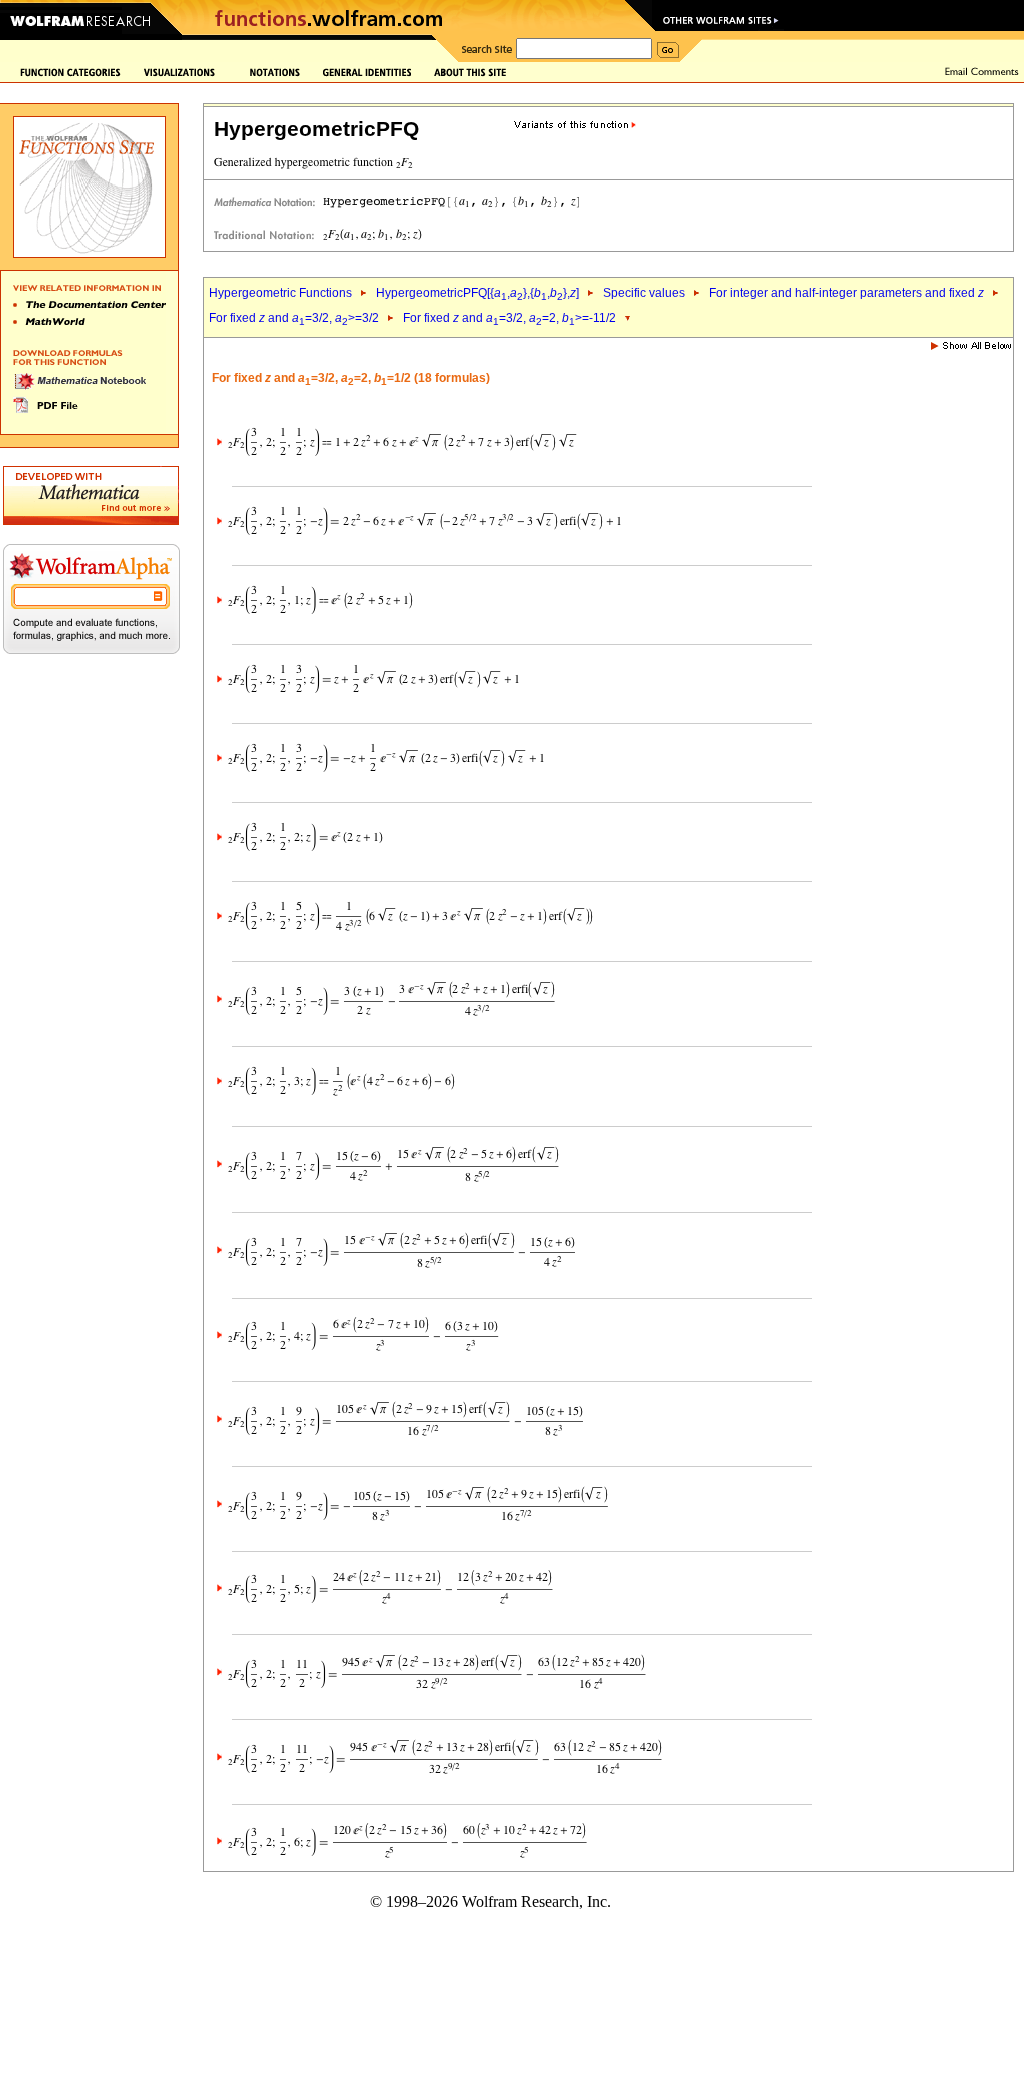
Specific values (644, 293)
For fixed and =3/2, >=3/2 (294, 318)
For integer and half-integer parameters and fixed (846, 293)
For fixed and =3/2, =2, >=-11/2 (509, 318)
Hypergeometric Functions (280, 293)
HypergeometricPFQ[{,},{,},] (477, 293)
